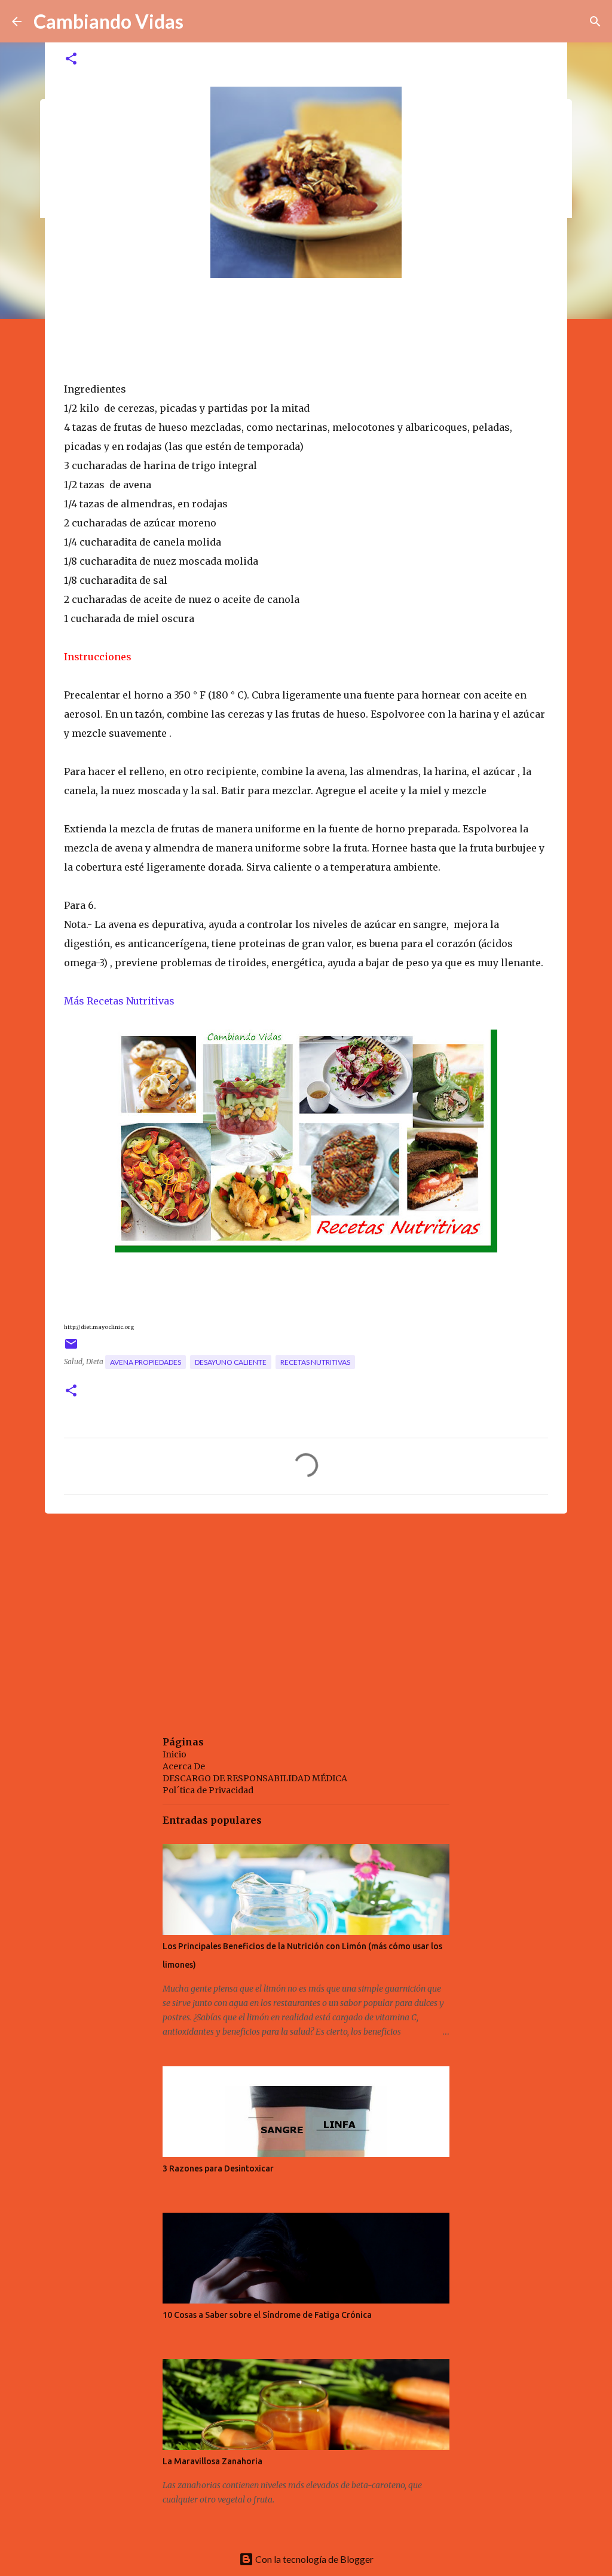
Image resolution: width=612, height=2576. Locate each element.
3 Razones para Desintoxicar (218, 2168)
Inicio (175, 1754)
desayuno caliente (231, 1362)
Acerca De (184, 1766)
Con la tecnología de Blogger (313, 2559)
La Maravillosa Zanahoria (212, 2461)
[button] (71, 59)
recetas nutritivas (315, 1362)
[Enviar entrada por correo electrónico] (71, 1348)
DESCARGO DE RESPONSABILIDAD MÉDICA (255, 1778)
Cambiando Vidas (108, 21)
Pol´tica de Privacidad (208, 1790)
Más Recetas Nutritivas (120, 1001)
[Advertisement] (306, 1615)
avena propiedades (146, 1362)
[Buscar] (595, 22)
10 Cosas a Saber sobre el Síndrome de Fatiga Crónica (267, 2315)
